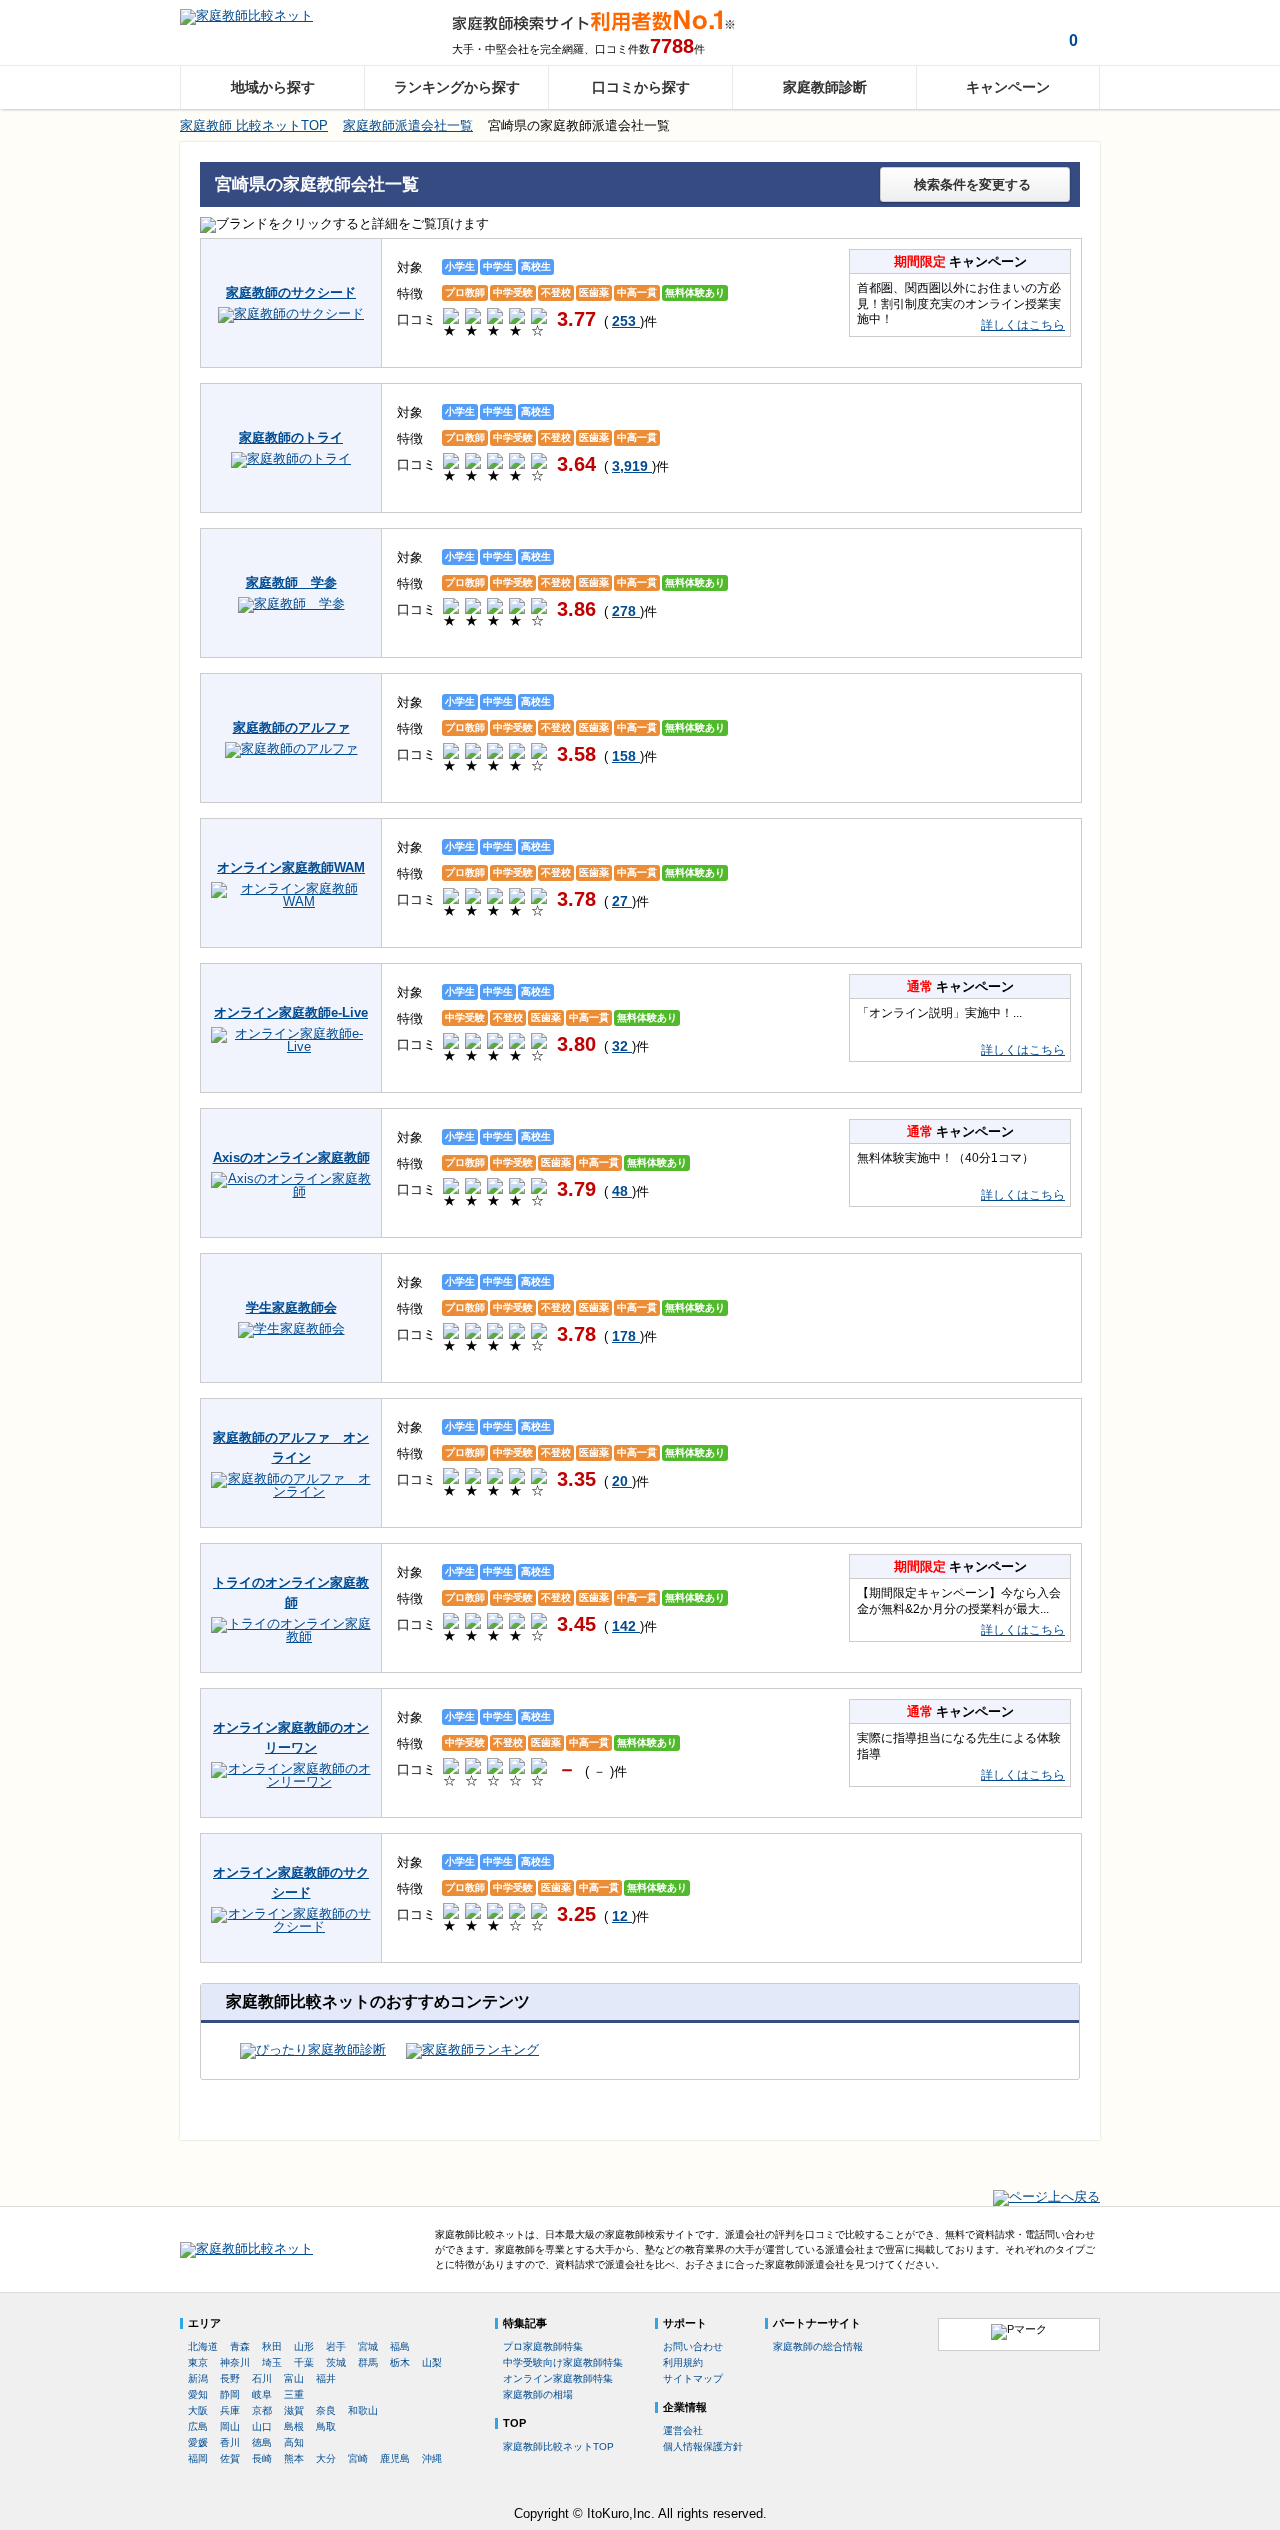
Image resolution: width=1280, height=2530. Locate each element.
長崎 (262, 2458)
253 (626, 321)
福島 (400, 2346)
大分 (326, 2458)
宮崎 (358, 2458)
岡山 (230, 2426)
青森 (240, 2346)
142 (626, 1626)
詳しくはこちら (1023, 325)
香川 (230, 2442)
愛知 (198, 2394)
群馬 (368, 2362)
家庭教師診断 (825, 87)
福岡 (198, 2458)
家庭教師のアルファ (291, 727)
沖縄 (432, 2458)
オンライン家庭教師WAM (291, 867)
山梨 (432, 2362)
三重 (294, 2394)
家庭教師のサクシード (291, 292)
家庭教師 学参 (291, 582)
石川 (262, 2378)
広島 (198, 2426)
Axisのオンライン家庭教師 (291, 1157)
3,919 (632, 466)
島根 (294, 2426)
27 (622, 901)
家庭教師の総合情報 (818, 2346)
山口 (262, 2426)
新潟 (198, 2378)
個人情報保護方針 (703, 2446)
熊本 (294, 2458)
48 (622, 1191)
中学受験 (513, 292)
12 (622, 1916)
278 (626, 611)
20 (622, 1481)
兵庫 (230, 2410)
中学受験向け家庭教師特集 (563, 2362)
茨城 (336, 2362)
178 (626, 1336)
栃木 (400, 2362)
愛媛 (198, 2442)
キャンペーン (1008, 87)
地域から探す (273, 87)
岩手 (336, 2346)
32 (622, 1046)
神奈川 (235, 2362)
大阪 (198, 2410)
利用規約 (683, 2362)
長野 (230, 2378)
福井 (326, 2378)
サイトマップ (693, 2378)
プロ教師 (465, 292)
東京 (198, 2362)
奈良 (326, 2410)
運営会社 (683, 2430)
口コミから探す (641, 87)
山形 (304, 2346)
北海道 (203, 2346)
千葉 (304, 2362)
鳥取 (326, 2426)
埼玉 (272, 2362)
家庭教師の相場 (538, 2394)
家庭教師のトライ (291, 437)
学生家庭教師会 (291, 1307)
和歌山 (363, 2410)
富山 (294, 2378)
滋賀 (294, 2410)
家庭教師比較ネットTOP (558, 2446)
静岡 (230, 2394)
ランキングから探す (457, 87)
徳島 (262, 2442)
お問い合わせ (693, 2346)
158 (626, 756)
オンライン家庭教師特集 (558, 2378)
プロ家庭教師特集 (543, 2346)
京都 (262, 2410)
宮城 (368, 2346)
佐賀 (230, 2458)
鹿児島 (395, 2458)
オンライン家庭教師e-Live (291, 1012)
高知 (294, 2442)
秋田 (272, 2346)
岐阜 (262, 2394)
